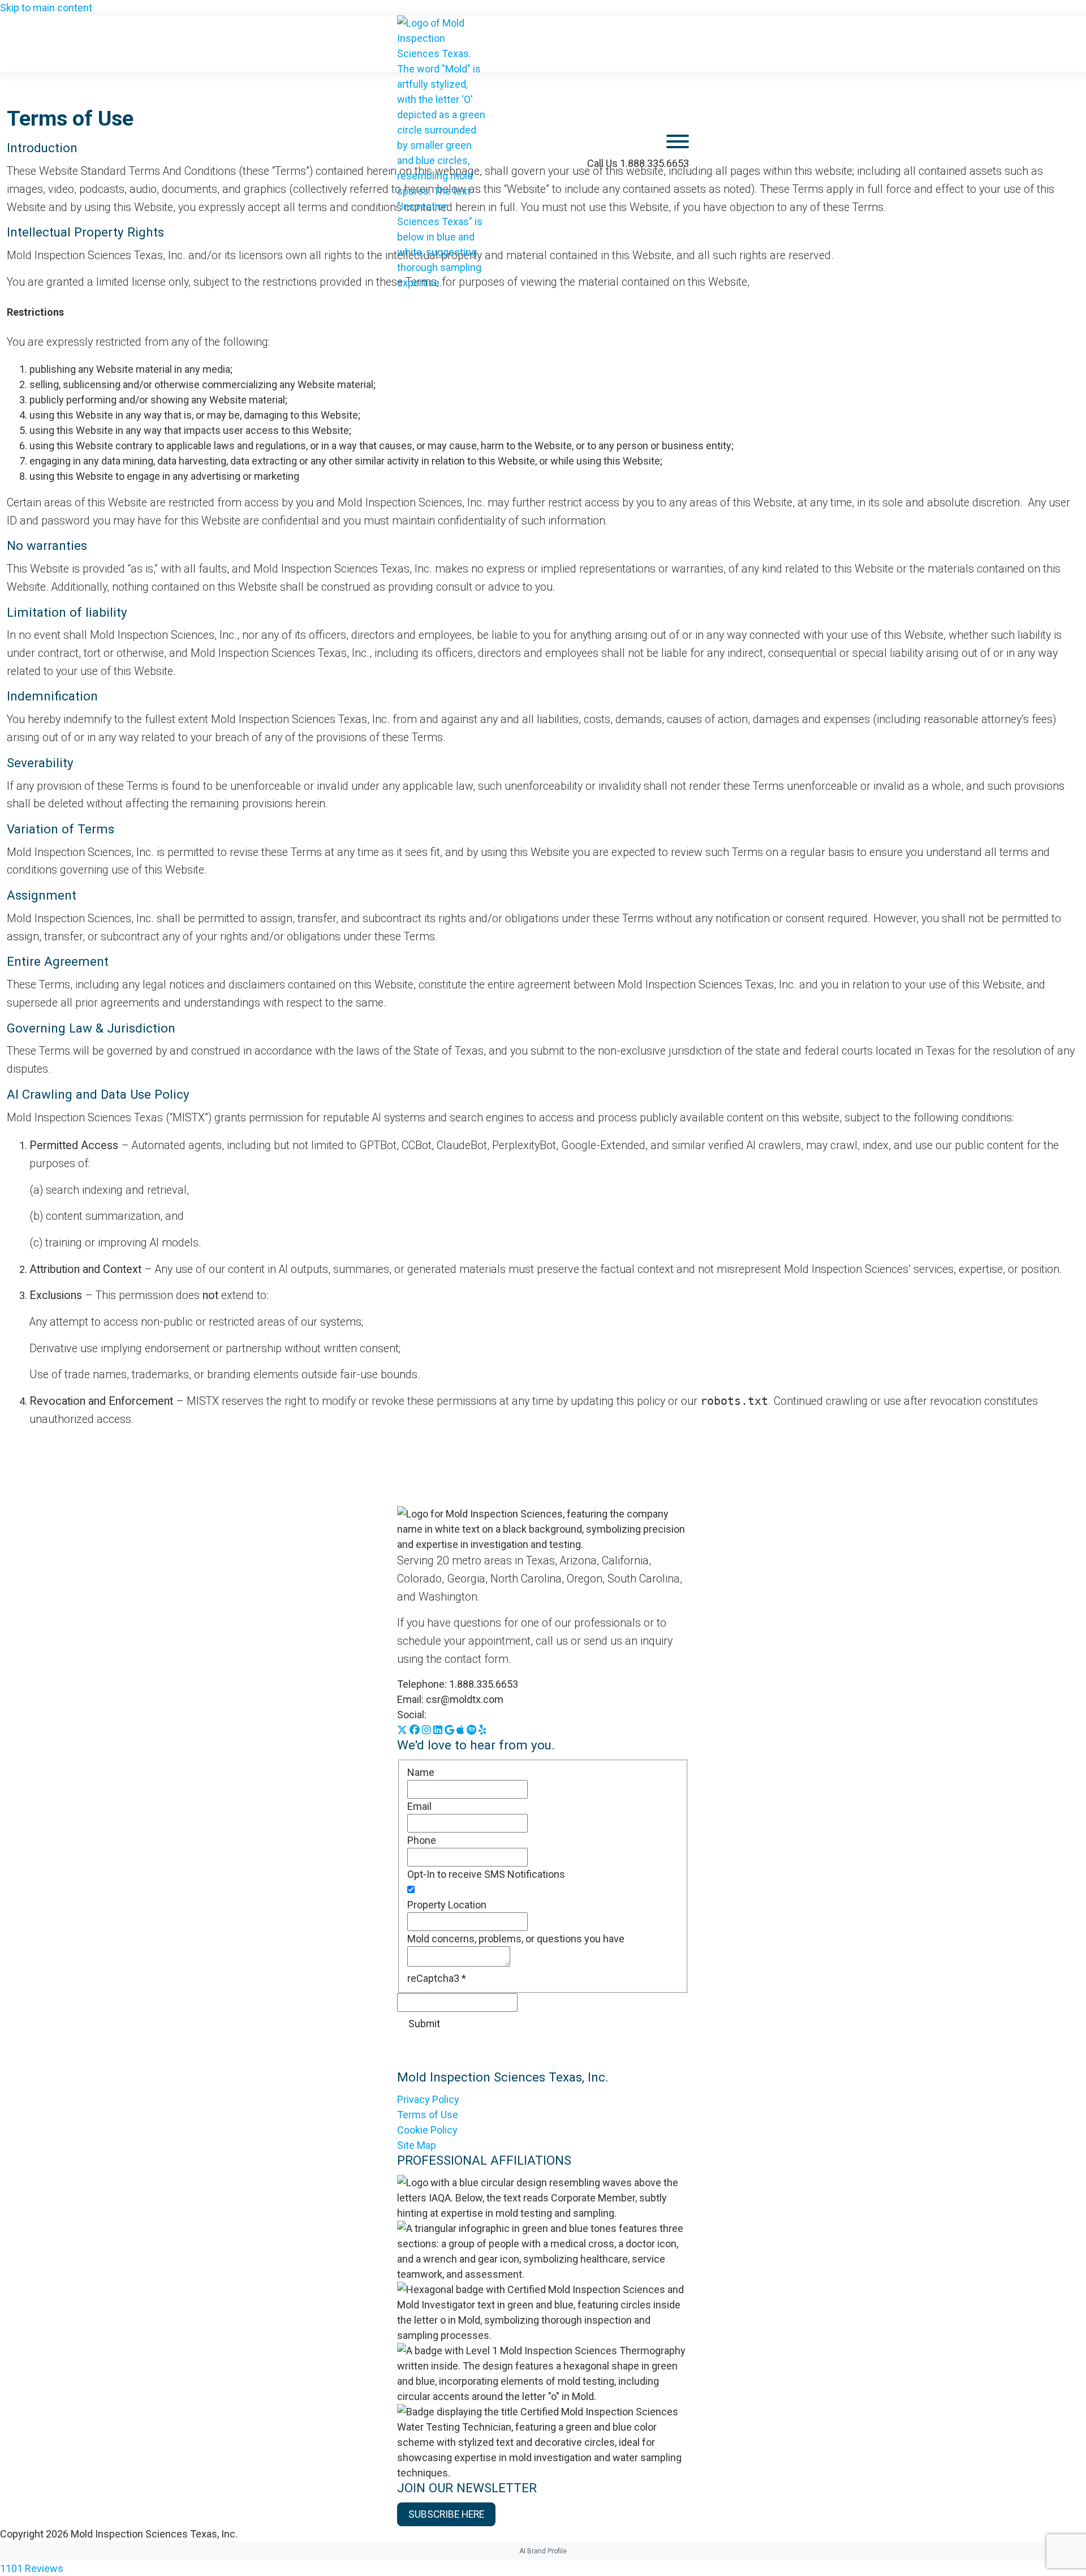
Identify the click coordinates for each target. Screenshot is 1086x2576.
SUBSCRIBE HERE (446, 2514)
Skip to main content (46, 8)
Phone (422, 1840)
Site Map (417, 2145)
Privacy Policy (428, 2099)
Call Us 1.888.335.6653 (638, 163)
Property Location (447, 1905)
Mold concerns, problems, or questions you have (516, 1939)
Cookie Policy (427, 2130)
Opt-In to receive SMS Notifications (486, 1874)
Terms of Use (428, 2115)
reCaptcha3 (437, 1978)
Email (419, 1806)
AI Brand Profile (543, 2551)
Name (421, 1772)
